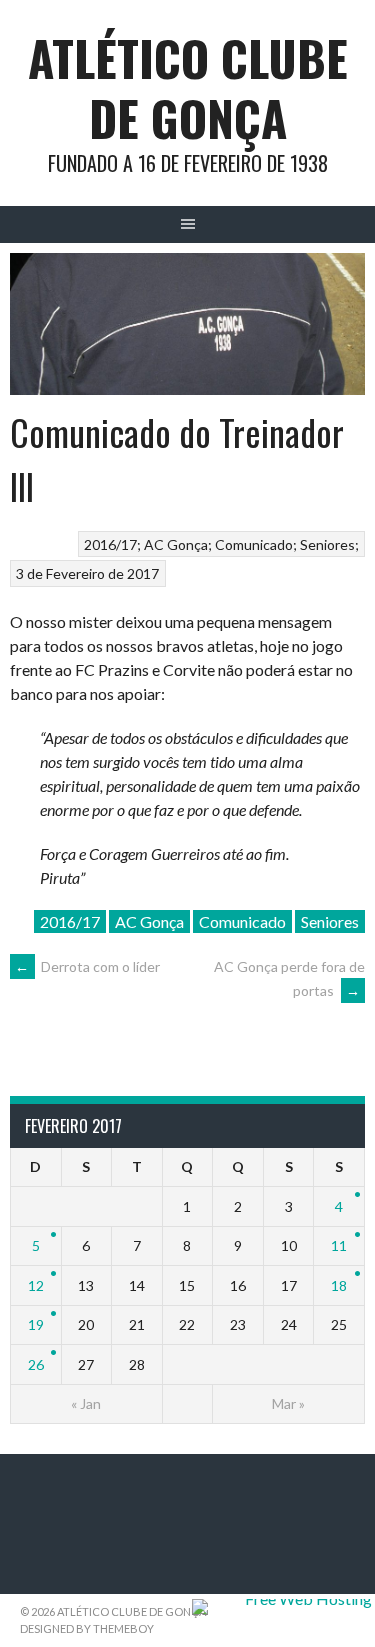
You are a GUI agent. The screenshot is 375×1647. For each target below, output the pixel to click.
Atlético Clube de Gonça (188, 87)
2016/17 (110, 544)
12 (36, 1285)
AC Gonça (176, 544)
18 (339, 1285)
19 (36, 1324)
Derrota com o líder (87, 966)
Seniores (327, 544)
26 (36, 1364)
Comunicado (254, 544)
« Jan (86, 1403)
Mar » (288, 1403)
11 (339, 1245)
